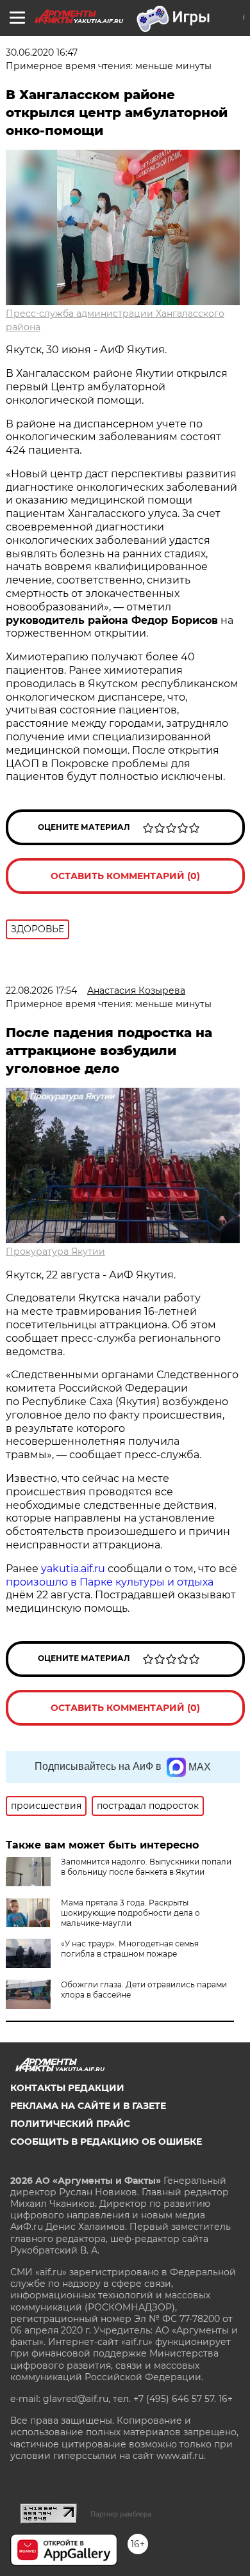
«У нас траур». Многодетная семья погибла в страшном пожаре (130, 1949)
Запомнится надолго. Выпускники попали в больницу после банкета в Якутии (146, 1867)
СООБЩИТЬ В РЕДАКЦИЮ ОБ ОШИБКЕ (106, 2142)
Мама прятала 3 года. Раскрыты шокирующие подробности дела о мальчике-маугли (130, 1913)
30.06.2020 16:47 (42, 52)
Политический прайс (70, 2124)
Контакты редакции (67, 2088)
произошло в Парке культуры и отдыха (110, 1582)
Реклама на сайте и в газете (88, 2106)
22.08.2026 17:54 (41, 990)
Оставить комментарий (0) (125, 876)
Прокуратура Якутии (55, 1252)
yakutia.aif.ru (73, 1569)
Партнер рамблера (121, 2514)
